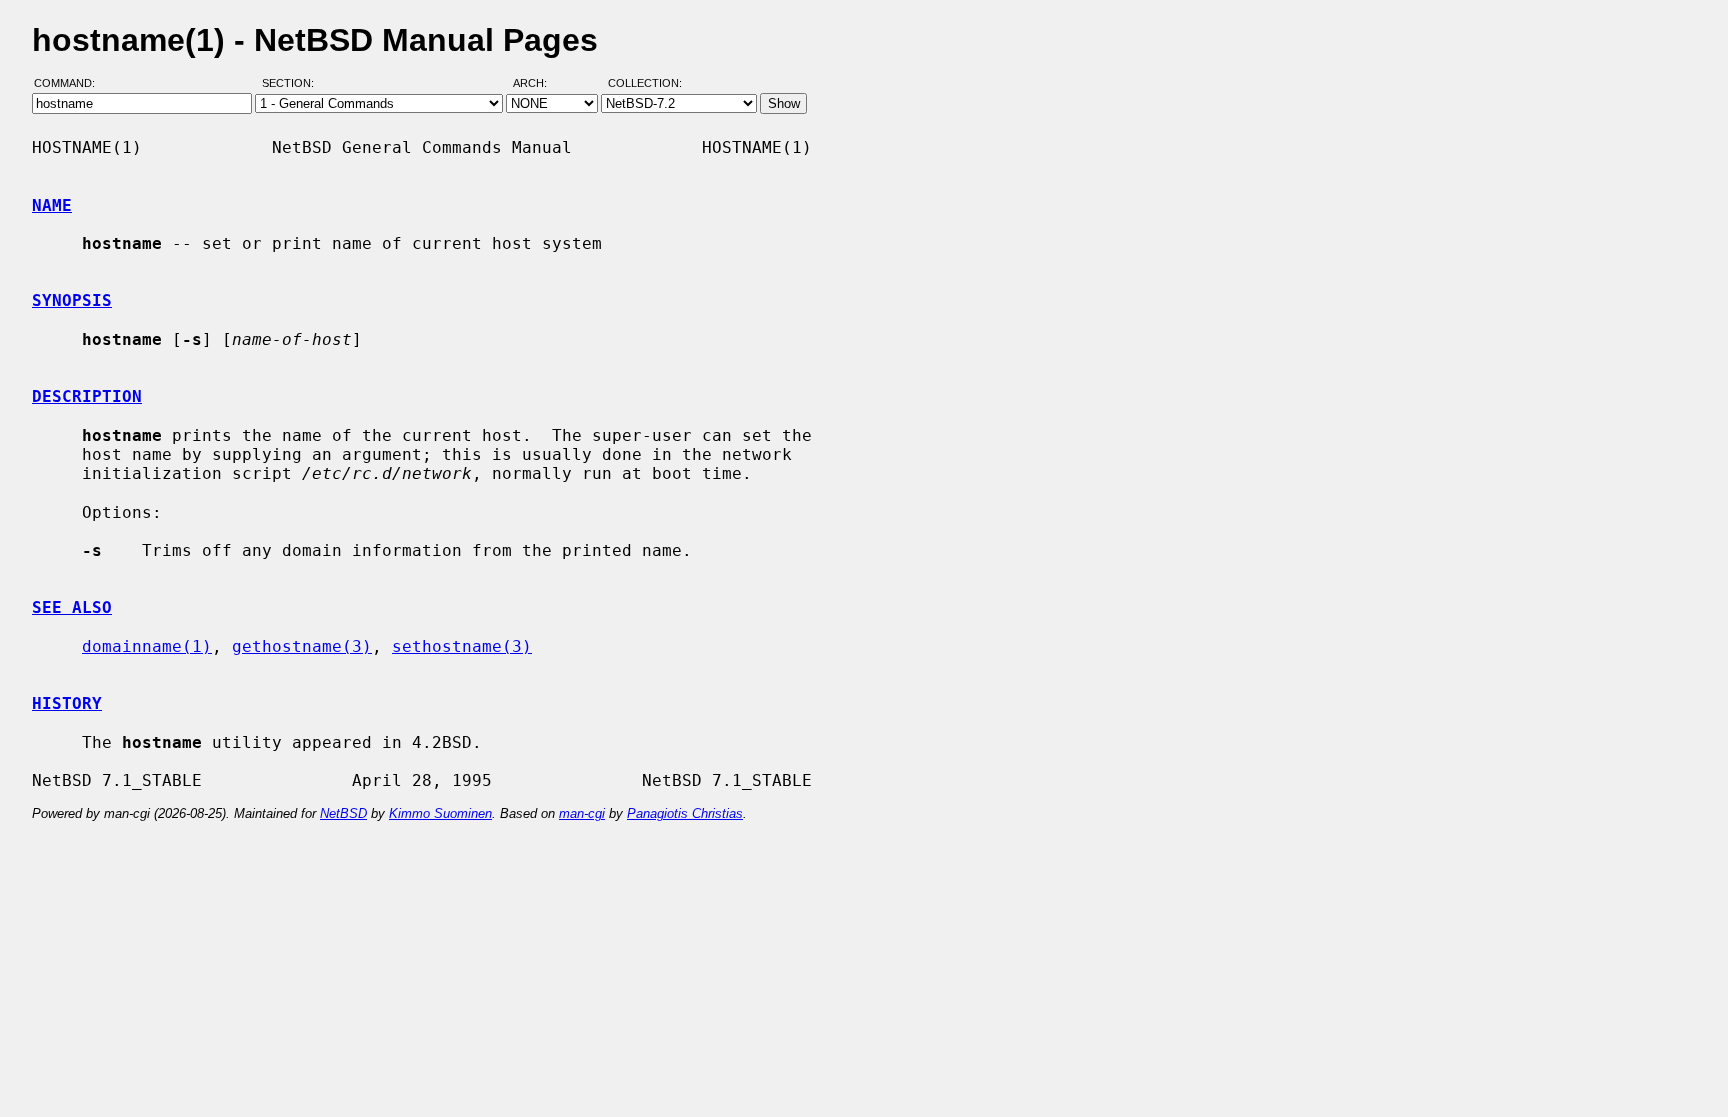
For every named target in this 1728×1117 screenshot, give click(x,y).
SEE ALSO (72, 607)
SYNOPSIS (72, 300)
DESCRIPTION (87, 396)
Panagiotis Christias (685, 813)
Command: (70, 83)
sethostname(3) (462, 646)
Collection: (645, 83)
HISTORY (67, 703)
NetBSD (343, 813)
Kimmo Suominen (440, 813)
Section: (292, 83)
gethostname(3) (302, 646)
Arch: (539, 83)
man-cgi (582, 813)
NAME (52, 205)
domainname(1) (147, 646)
